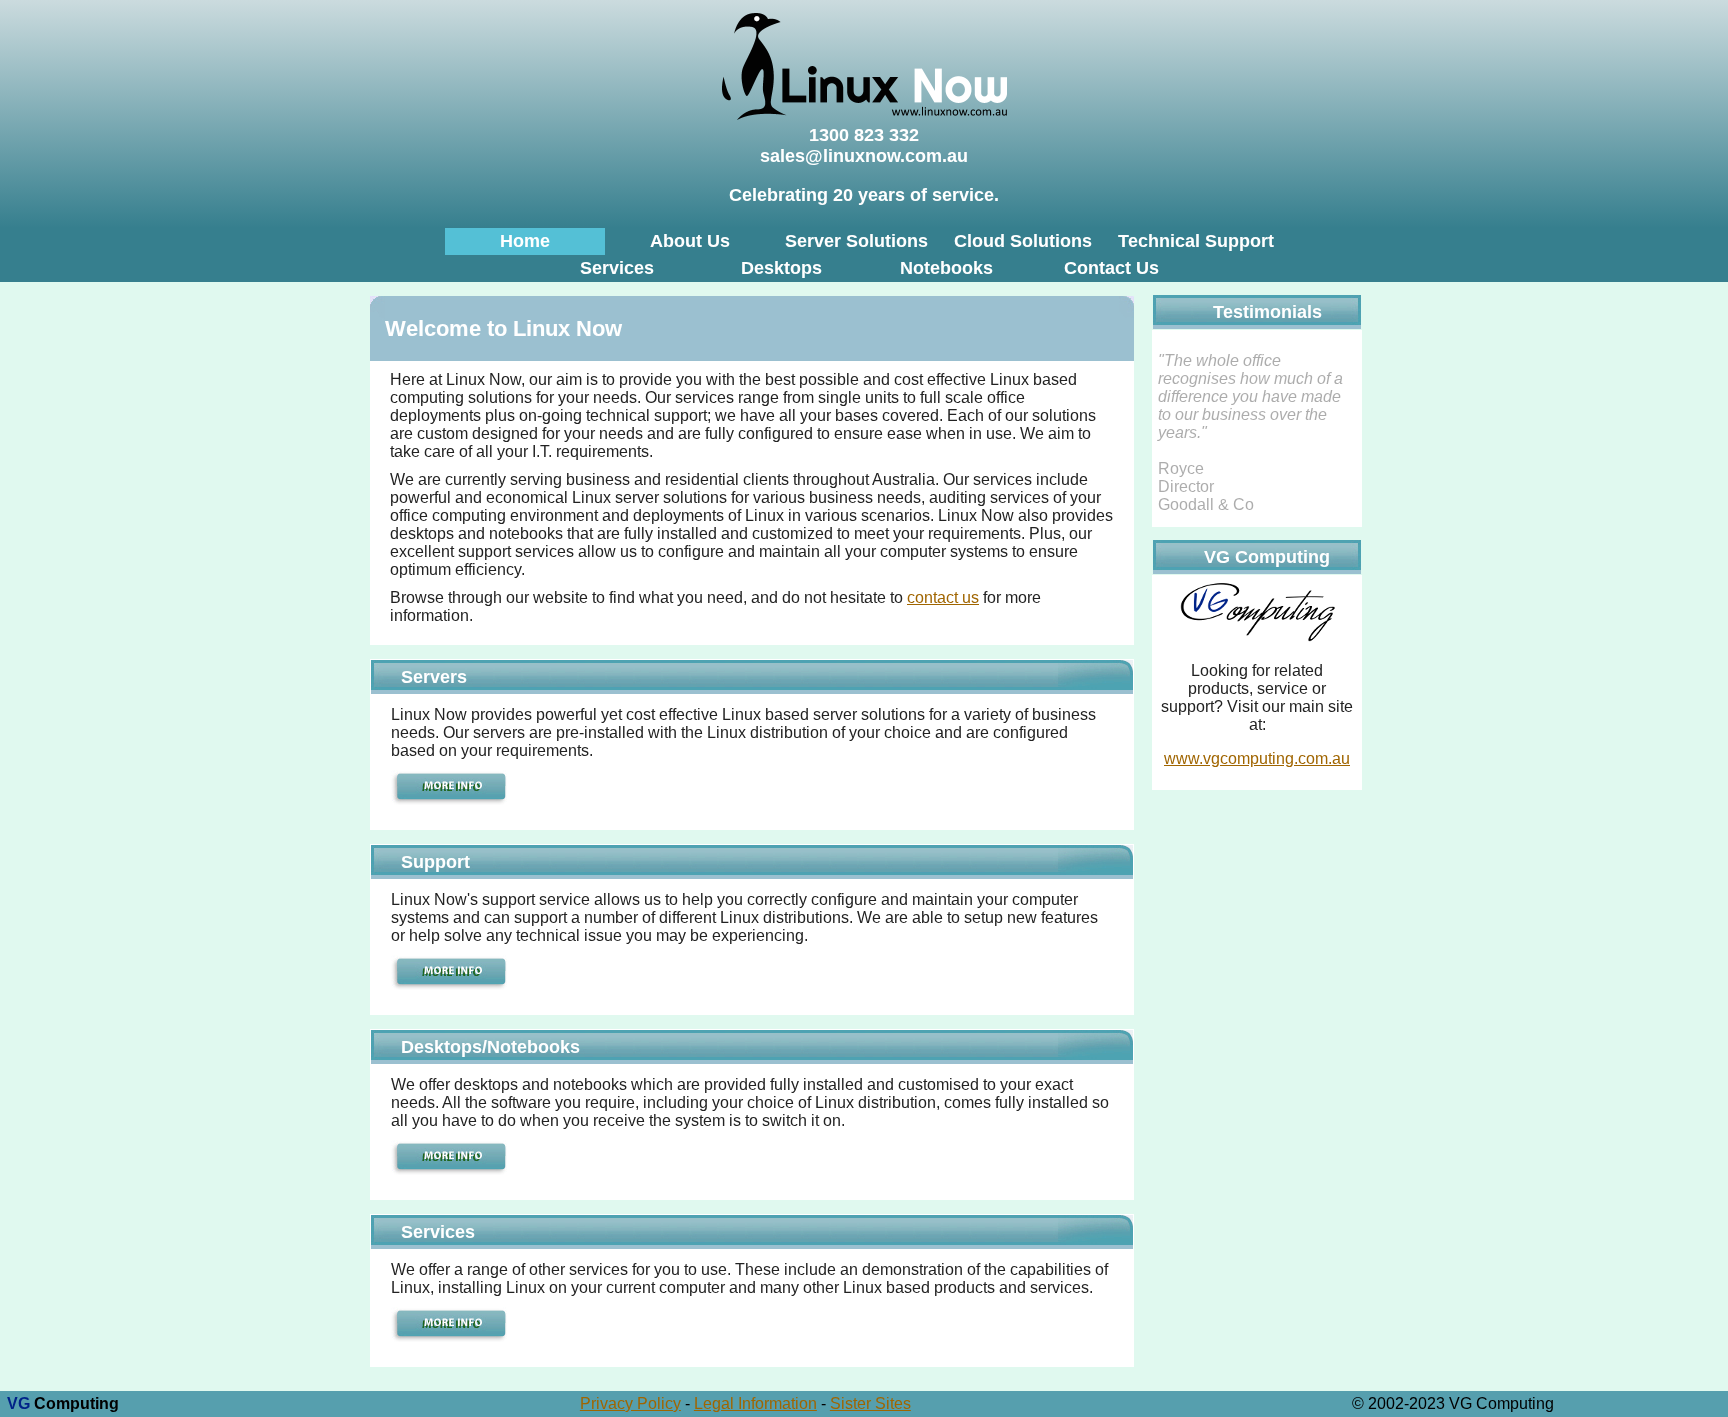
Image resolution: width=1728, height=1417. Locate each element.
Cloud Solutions (1023, 241)
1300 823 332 (864, 135)
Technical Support (1196, 241)
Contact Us (1111, 268)
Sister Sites (870, 1403)
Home (525, 241)
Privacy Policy (630, 1403)
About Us (690, 241)
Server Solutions (856, 241)
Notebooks (946, 268)
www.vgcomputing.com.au (1257, 758)
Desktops (781, 268)
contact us (943, 597)
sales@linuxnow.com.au (864, 156)
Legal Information (755, 1403)
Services (617, 268)
